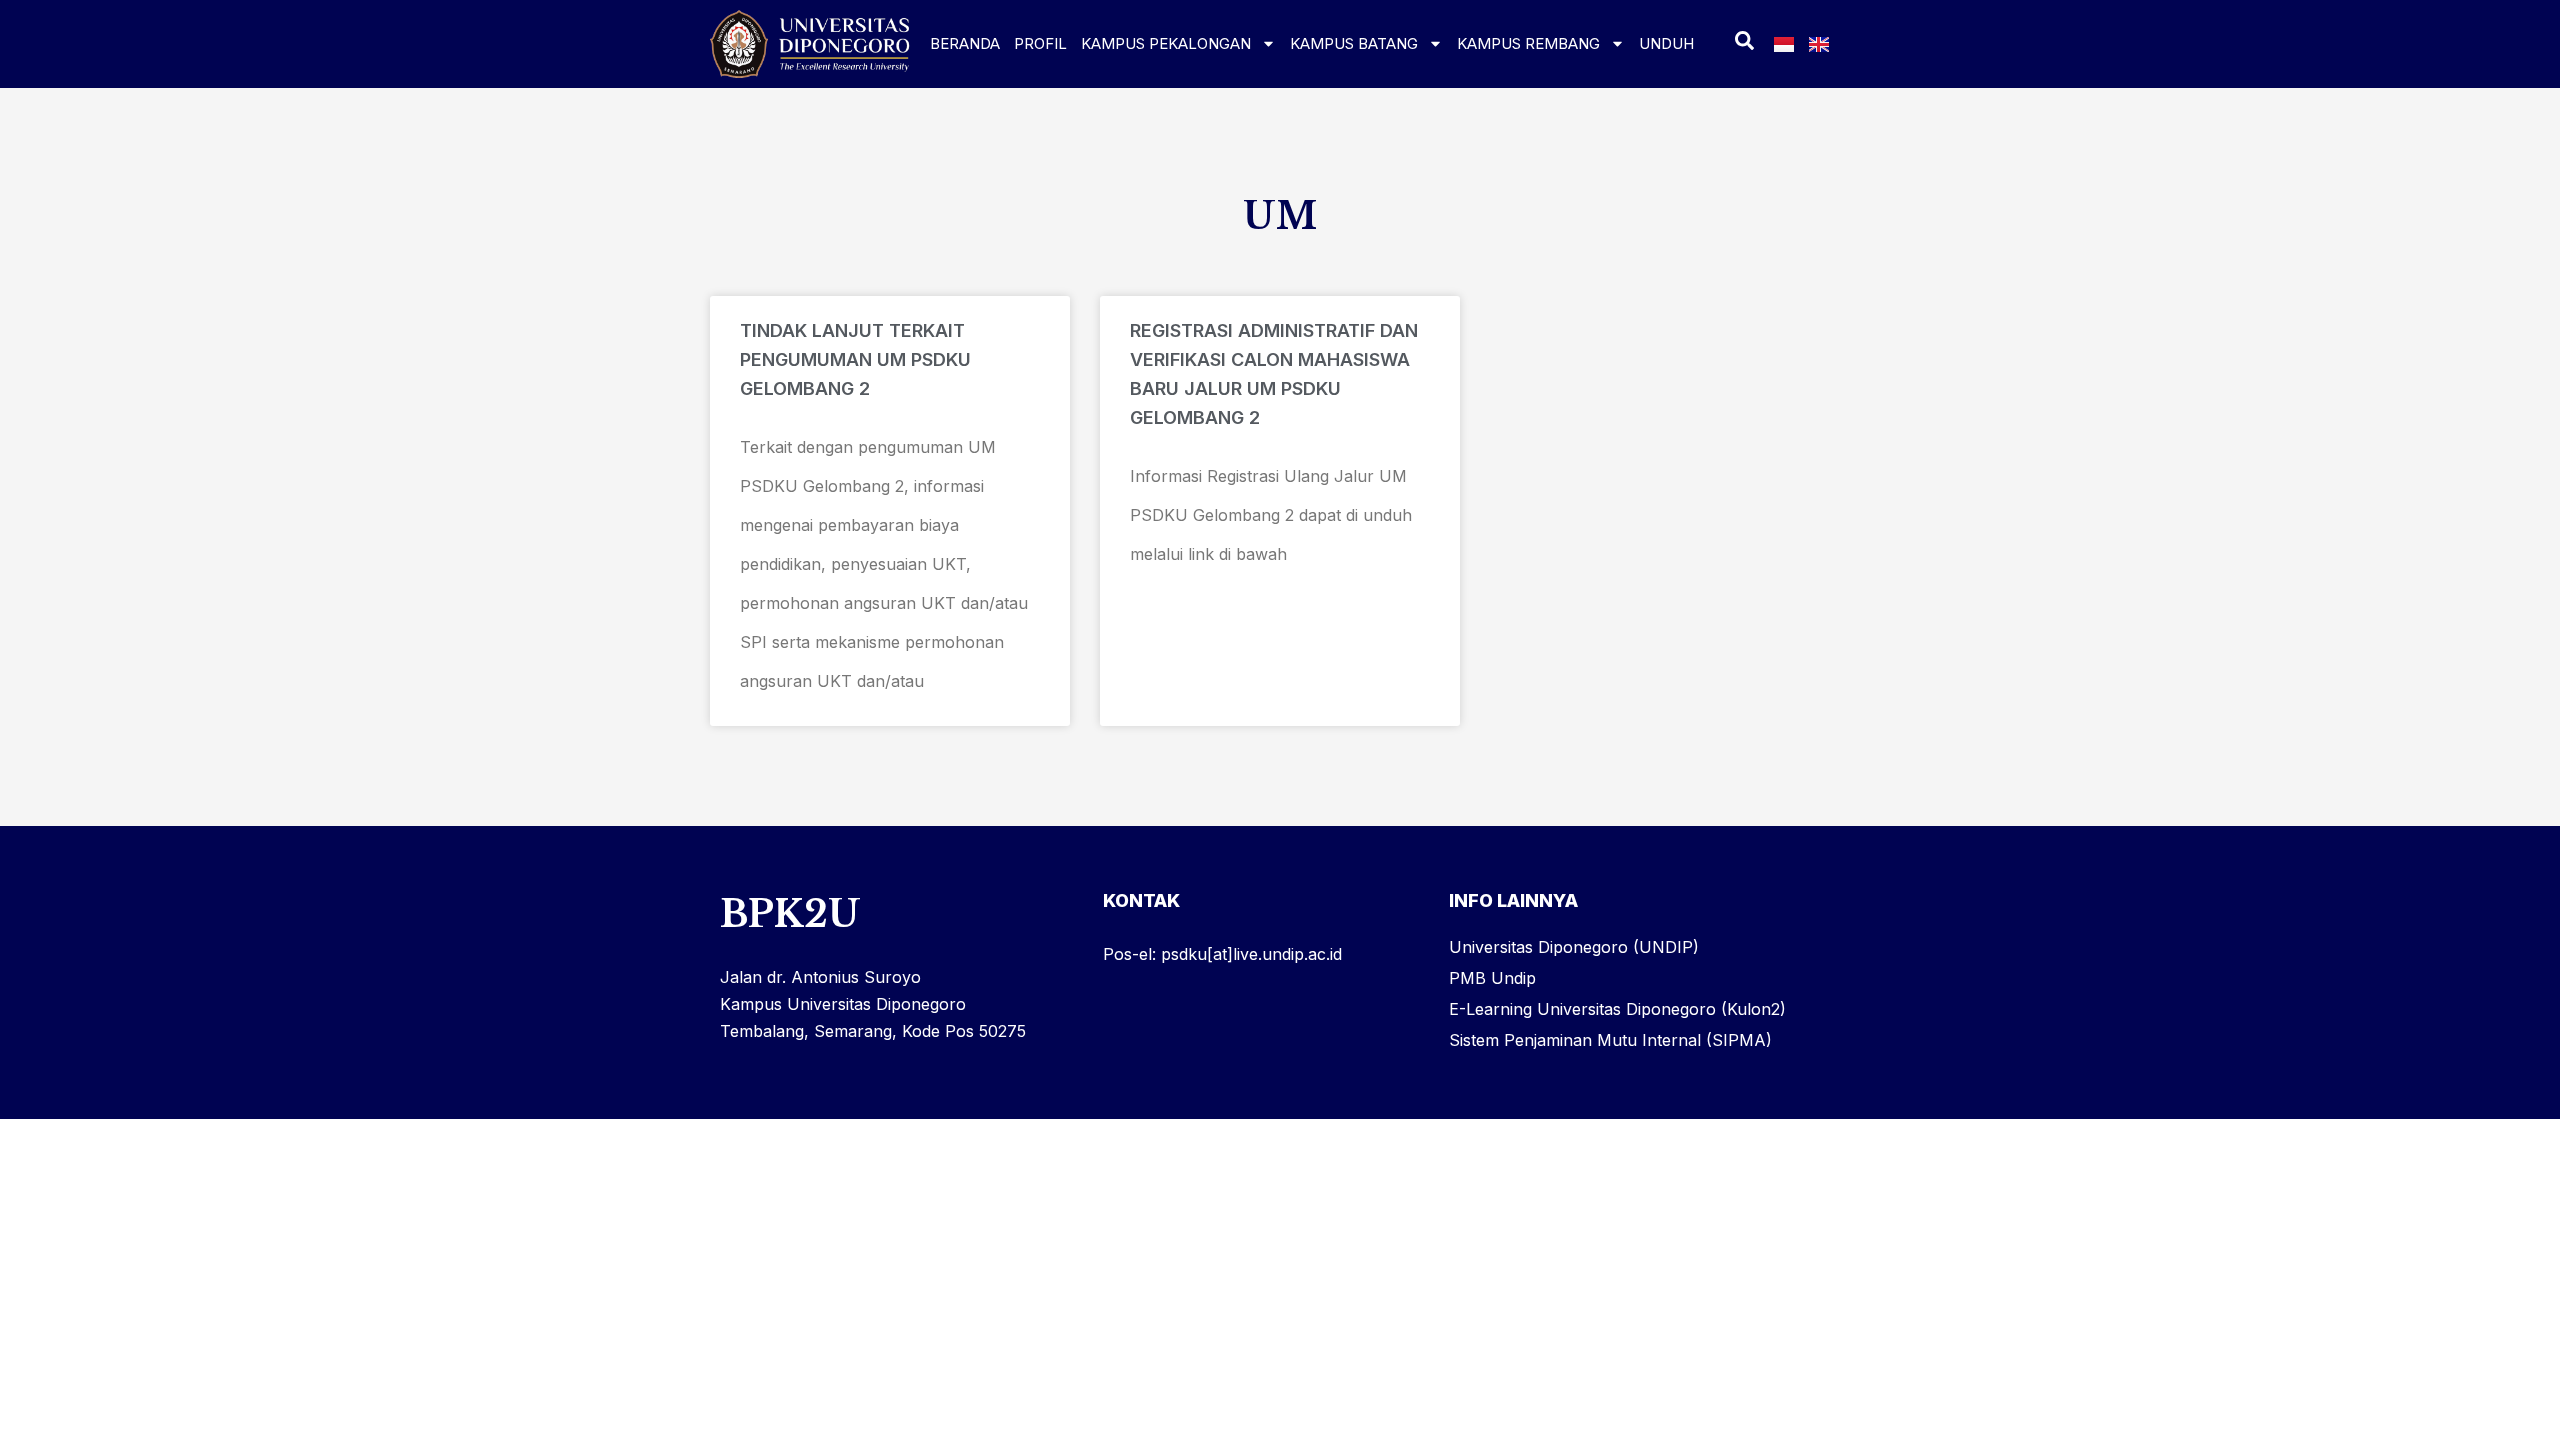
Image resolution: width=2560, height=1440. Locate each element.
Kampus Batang (1354, 43)
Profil (1040, 43)
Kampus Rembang (1528, 43)
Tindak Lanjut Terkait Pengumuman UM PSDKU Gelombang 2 (855, 359)
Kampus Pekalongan (1166, 43)
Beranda (965, 43)
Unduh (1666, 43)
